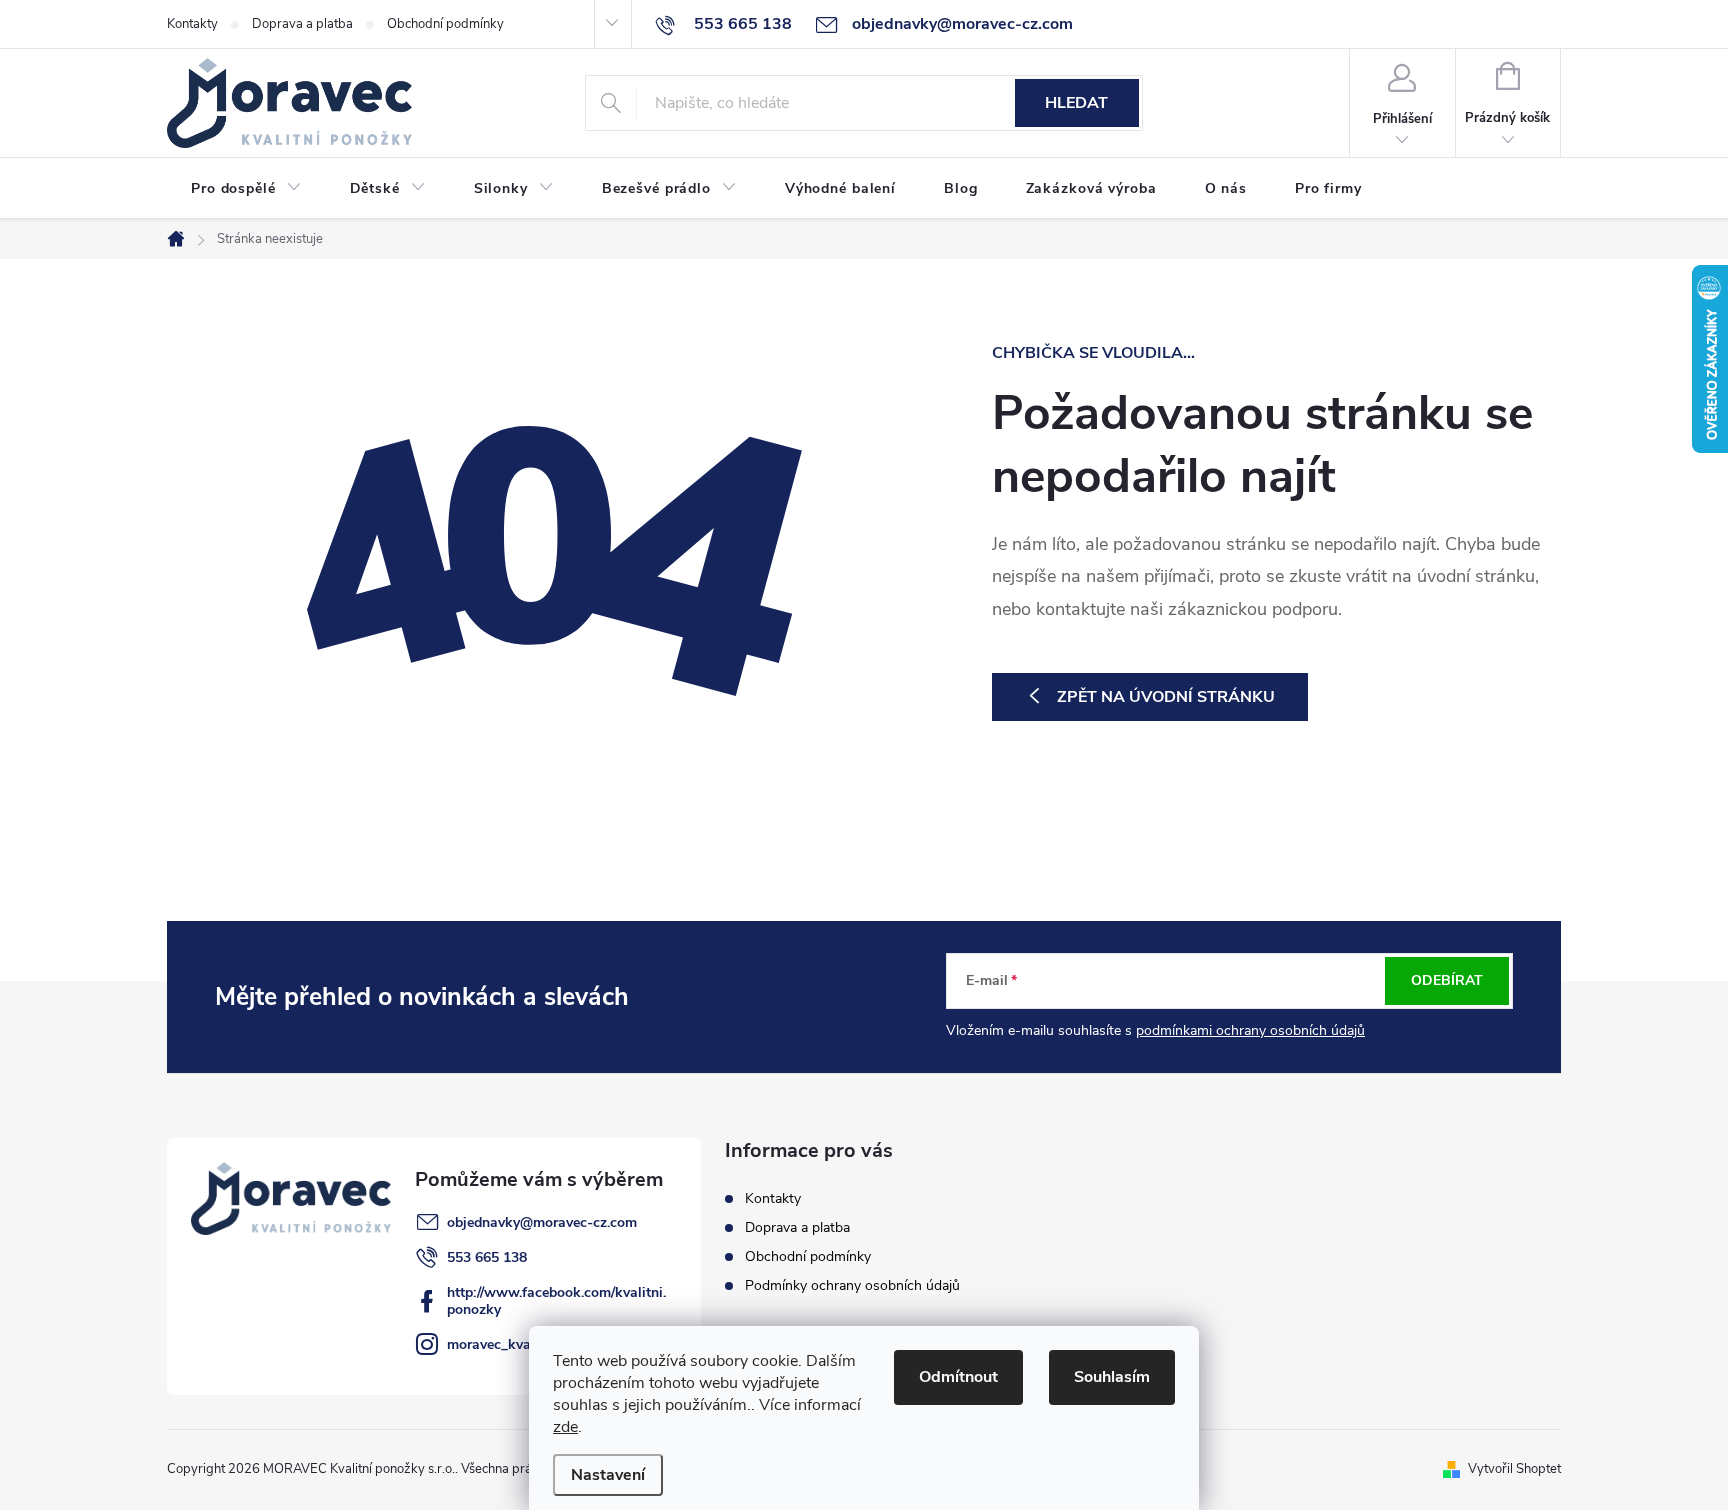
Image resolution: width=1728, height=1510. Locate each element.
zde (565, 1427)
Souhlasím (1112, 1377)
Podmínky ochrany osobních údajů (852, 1285)
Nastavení (608, 1475)
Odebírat (1447, 980)
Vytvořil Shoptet (1514, 1469)
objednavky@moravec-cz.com (542, 1222)
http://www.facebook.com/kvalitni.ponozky (556, 1301)
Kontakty (192, 24)
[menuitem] (246, 189)
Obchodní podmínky (445, 24)
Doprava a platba (302, 24)
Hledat (1076, 103)
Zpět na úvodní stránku (1166, 697)
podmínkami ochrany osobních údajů (1250, 1030)
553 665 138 (487, 1257)
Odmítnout (958, 1377)
